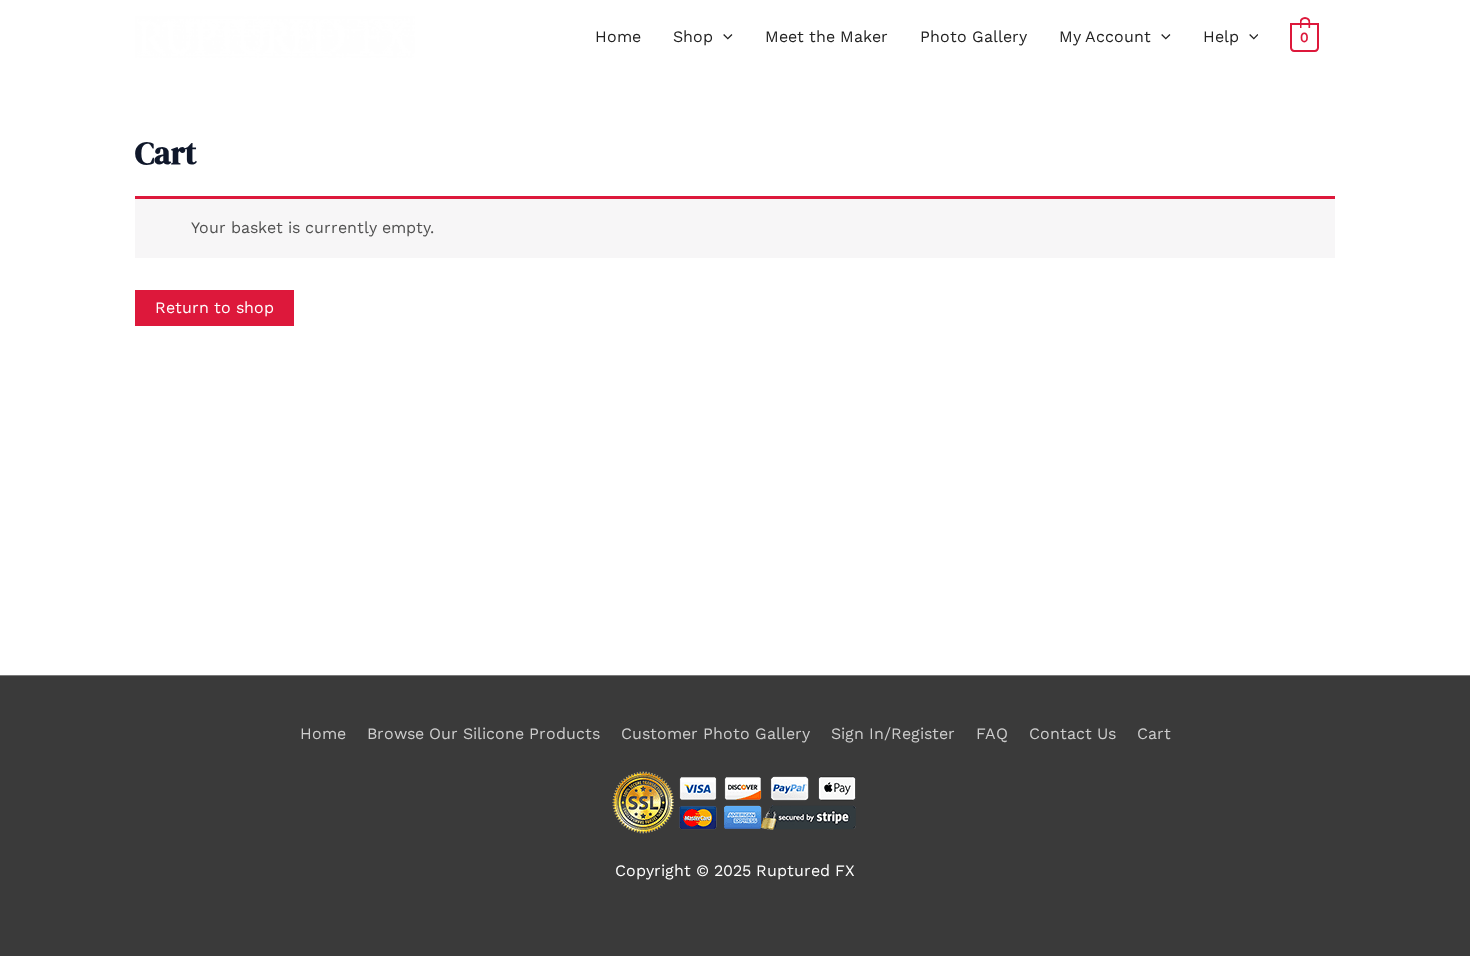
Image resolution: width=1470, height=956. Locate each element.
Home (618, 36)
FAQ (992, 733)
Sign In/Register (893, 733)
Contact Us (1072, 733)
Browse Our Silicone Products (483, 733)
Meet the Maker (826, 36)
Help (1221, 36)
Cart (1154, 733)
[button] (723, 37)
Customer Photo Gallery (715, 733)
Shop (693, 36)
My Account (1105, 36)
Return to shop (214, 307)
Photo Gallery (973, 36)
